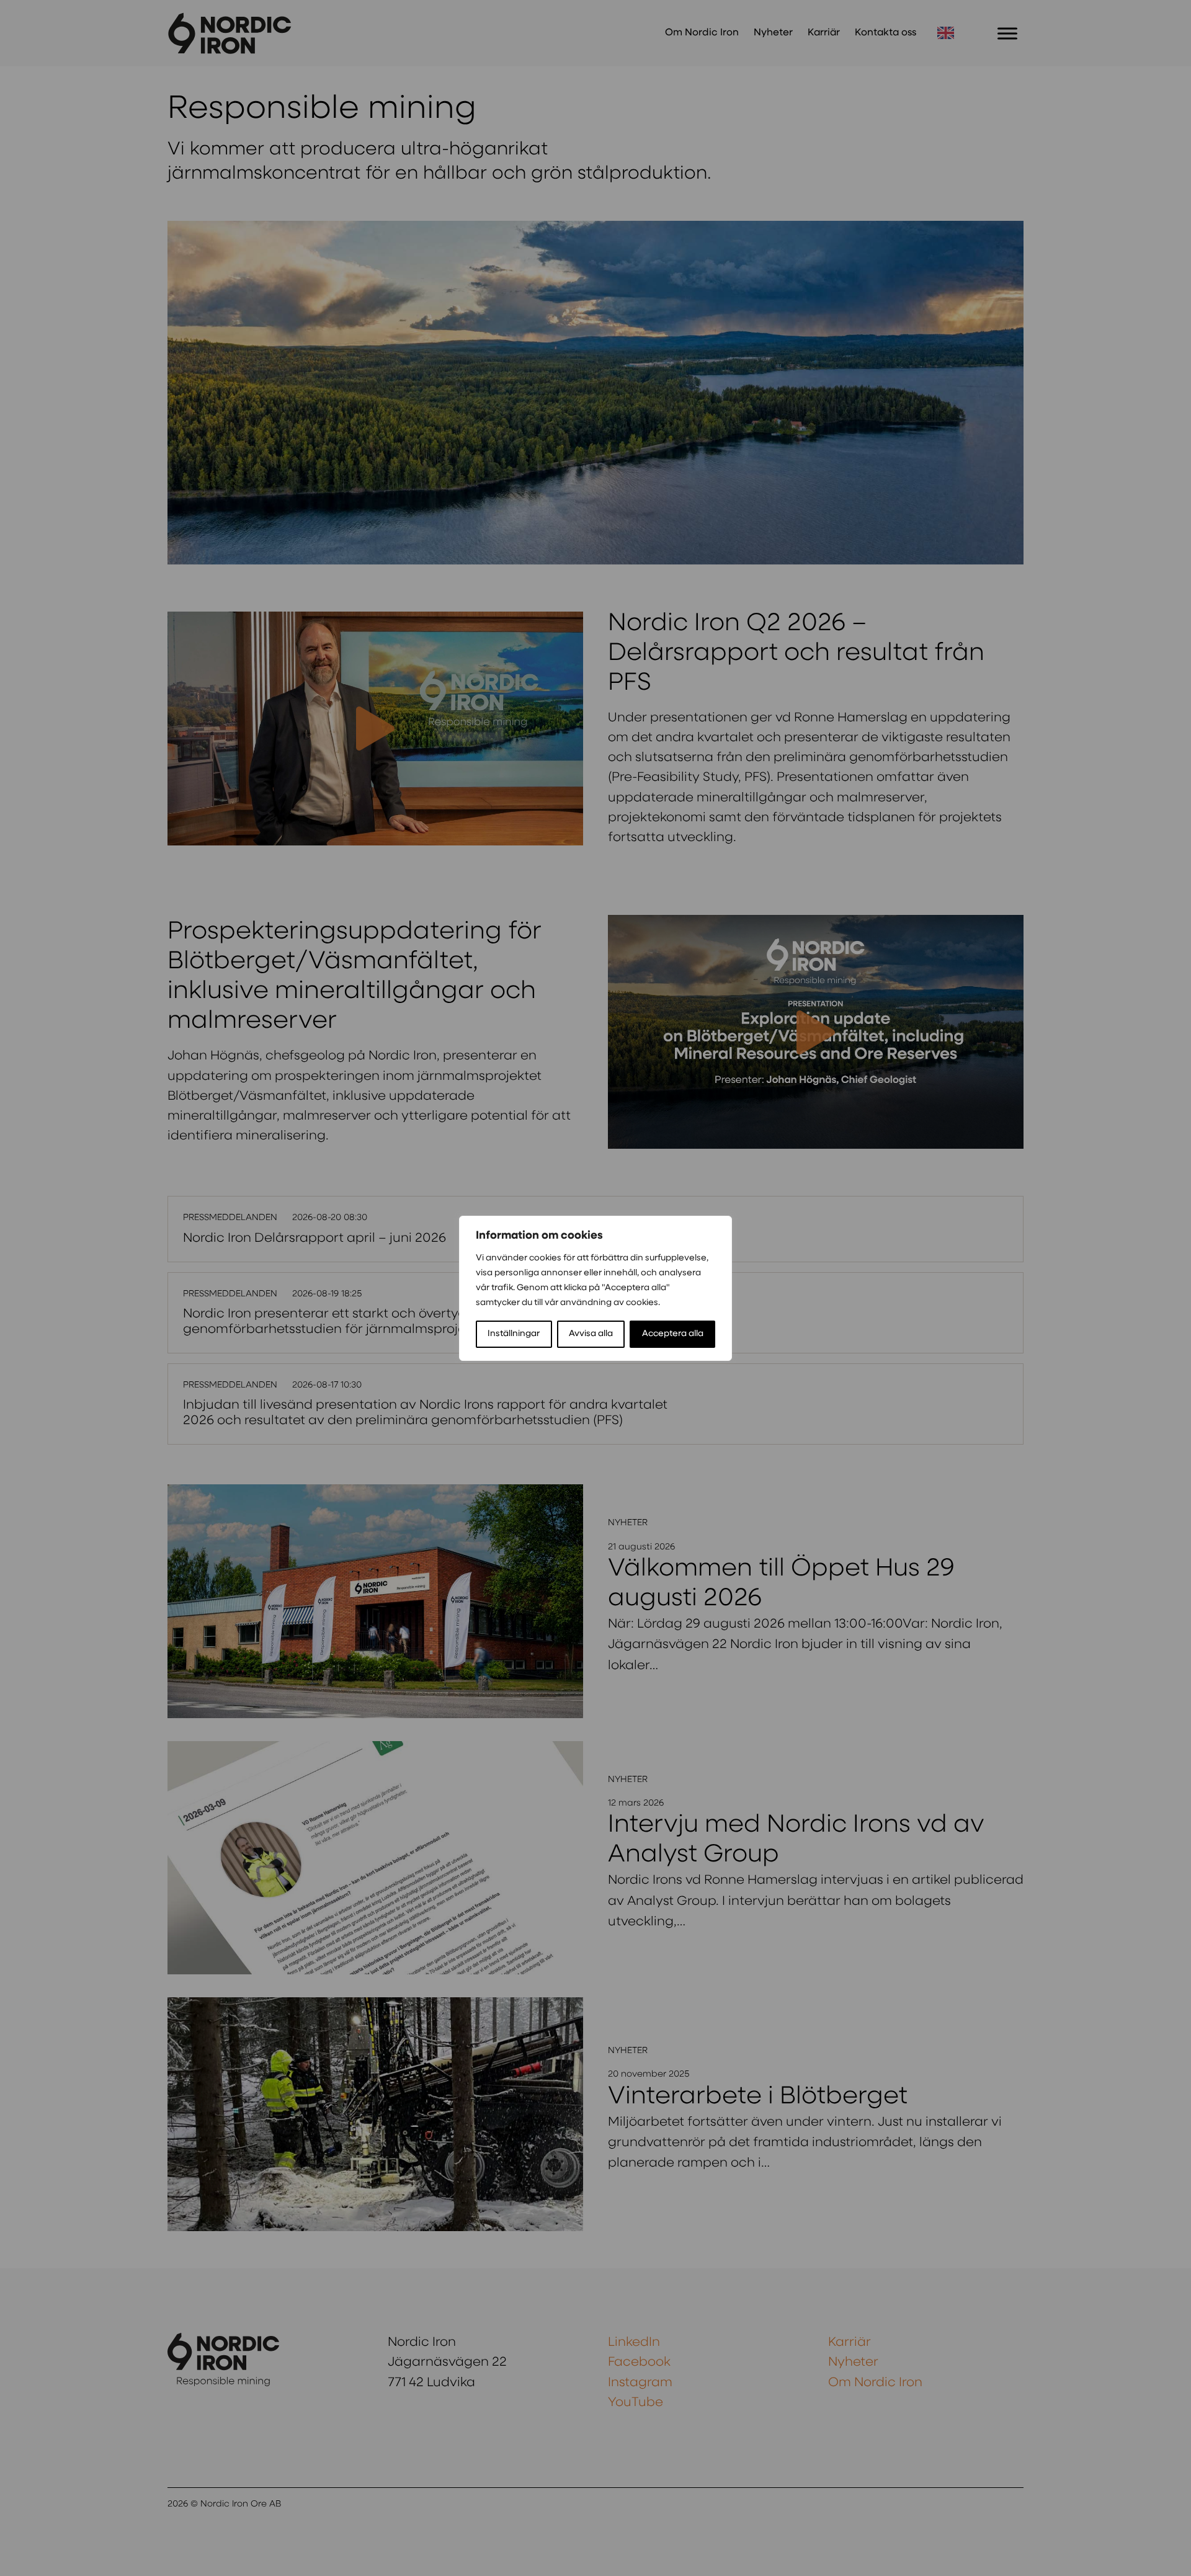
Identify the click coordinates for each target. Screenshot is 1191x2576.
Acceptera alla (673, 1334)
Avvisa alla (591, 1334)
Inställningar (514, 1334)
